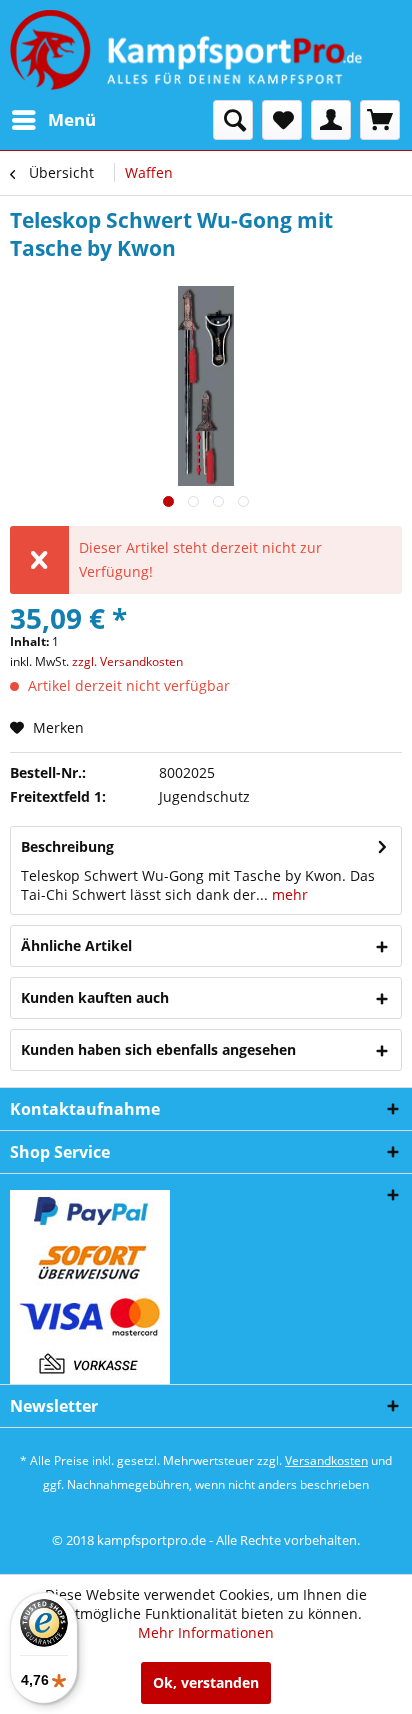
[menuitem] (53, 120)
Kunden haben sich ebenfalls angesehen (158, 1049)
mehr (288, 894)
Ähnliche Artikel (76, 945)
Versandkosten (326, 1460)
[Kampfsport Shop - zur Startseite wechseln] (186, 50)
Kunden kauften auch (95, 997)
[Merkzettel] (282, 120)
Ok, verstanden (206, 1682)
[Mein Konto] (331, 120)
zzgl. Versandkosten (127, 661)
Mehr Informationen (206, 1632)
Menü (72, 119)
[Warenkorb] (380, 120)
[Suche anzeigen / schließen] (233, 120)
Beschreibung (67, 846)
